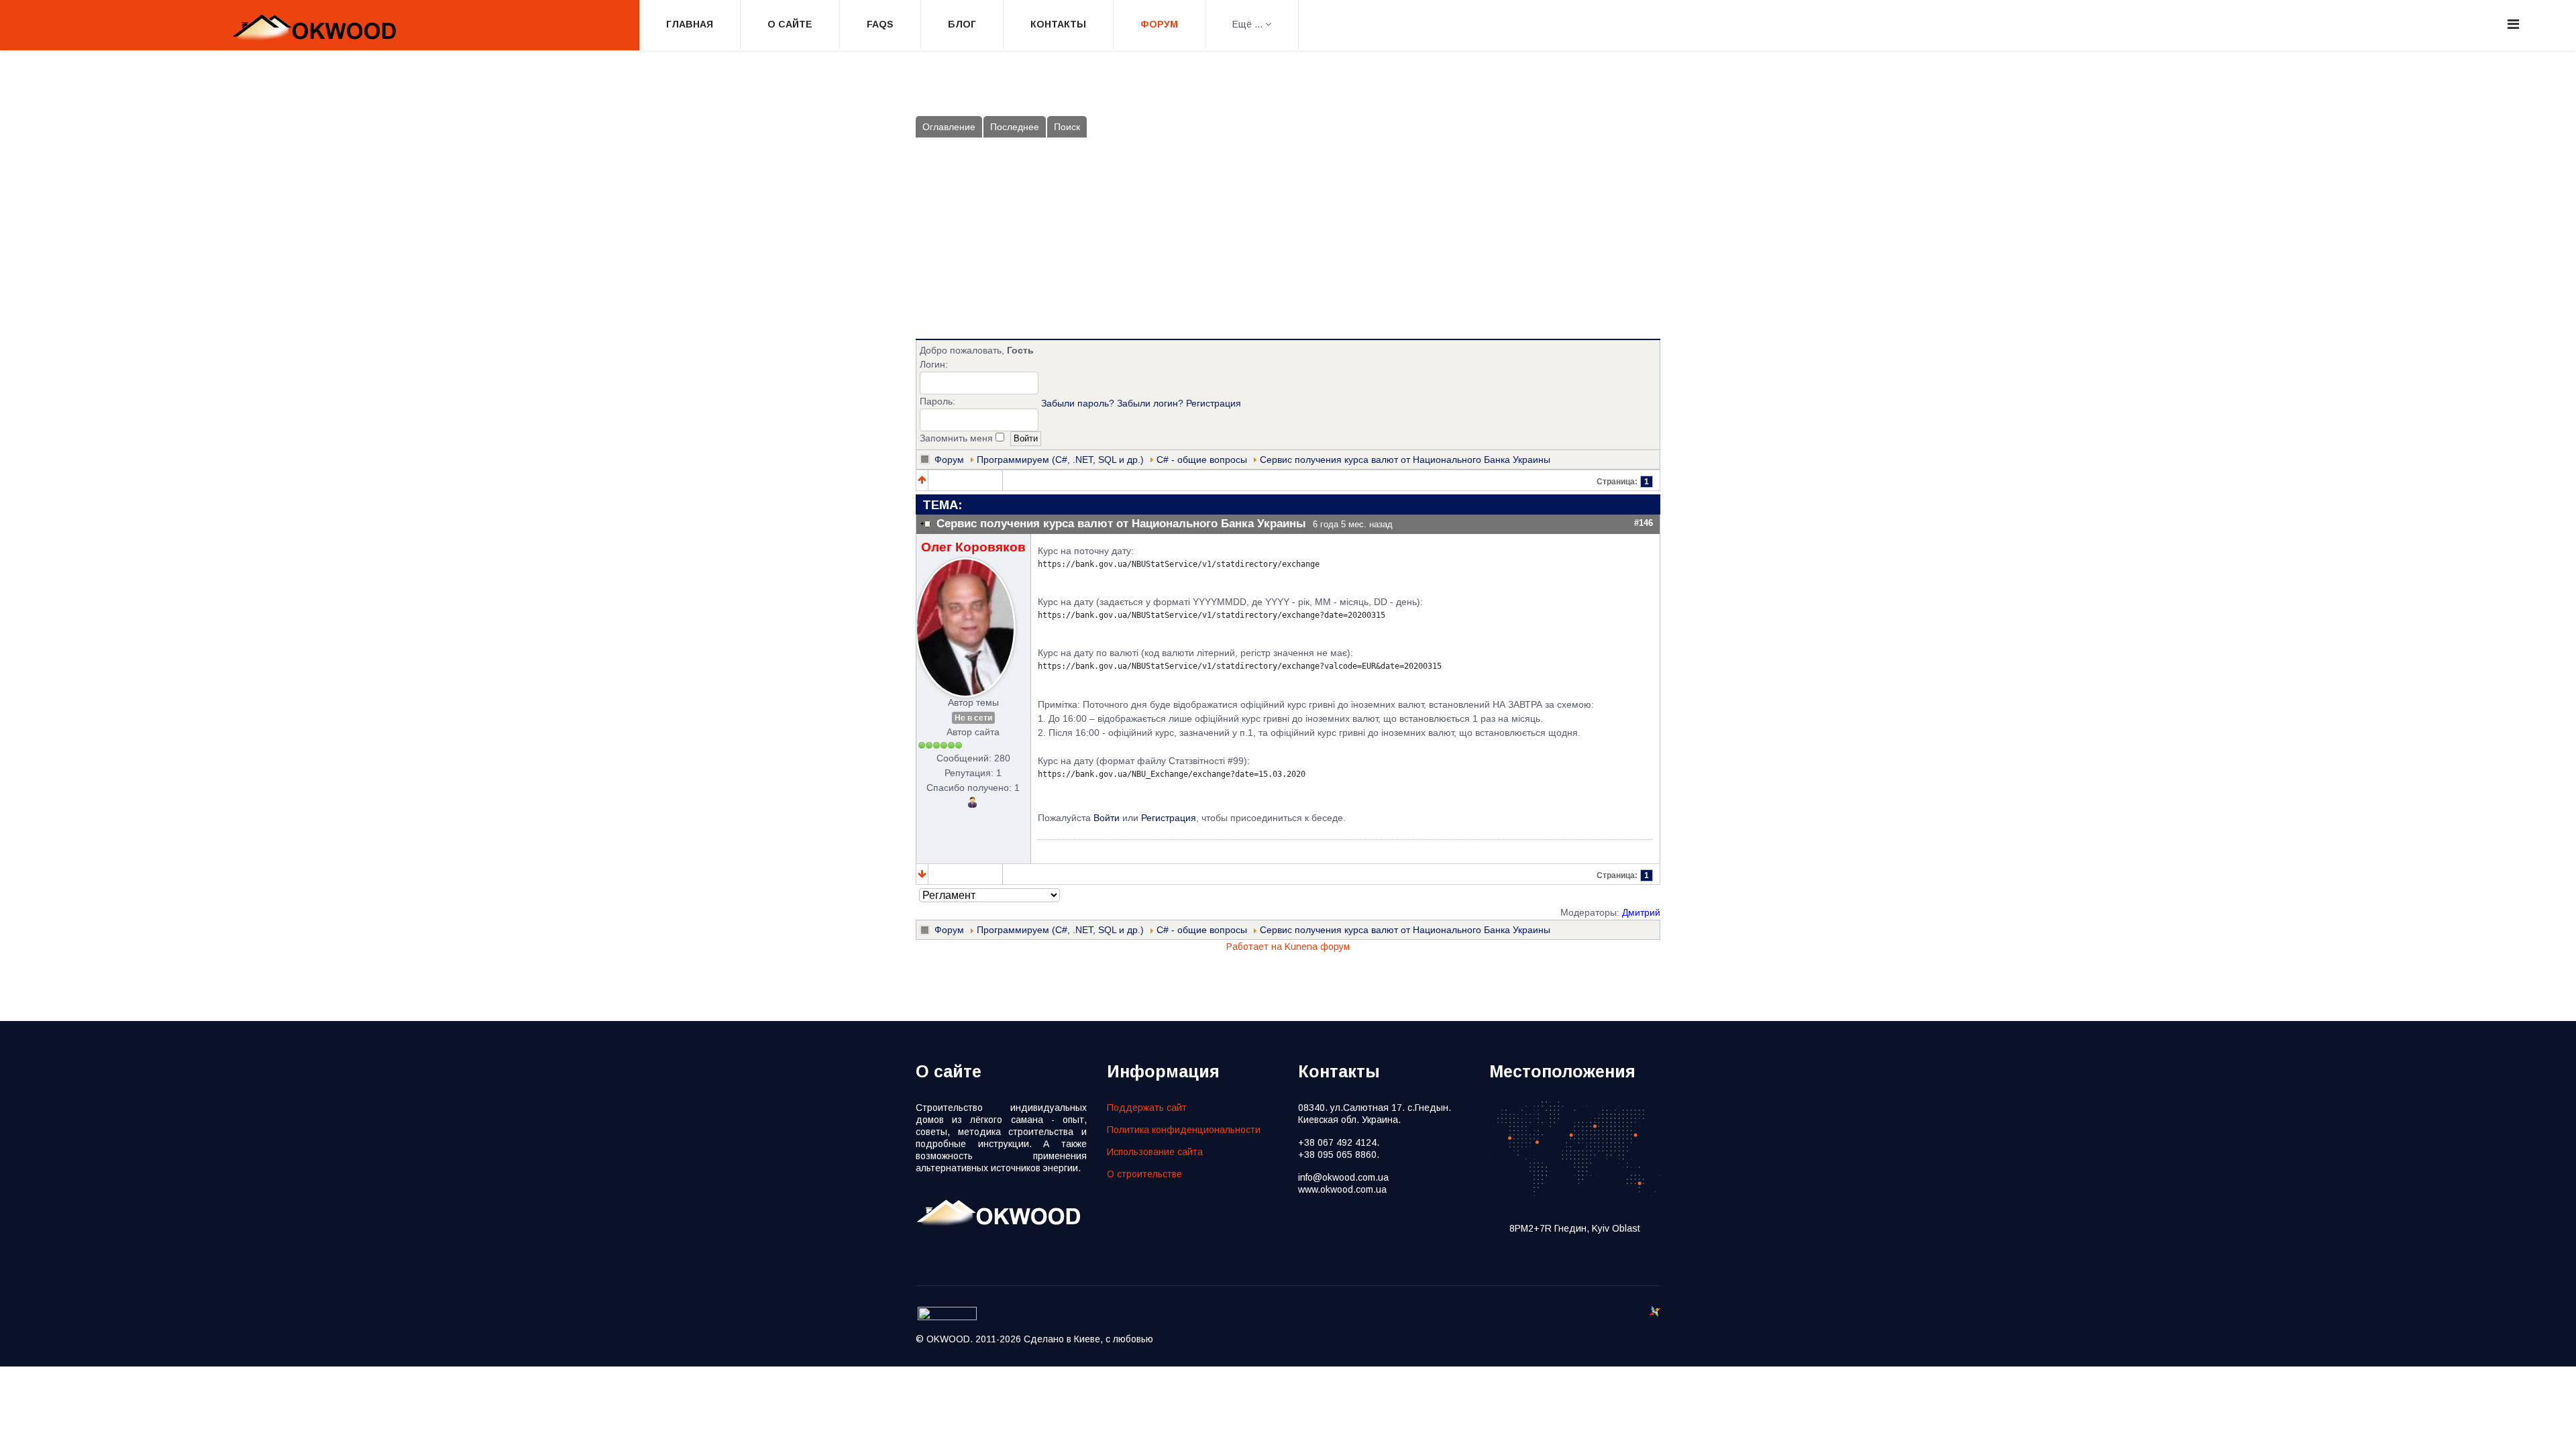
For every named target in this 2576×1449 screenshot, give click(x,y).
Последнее (1015, 127)
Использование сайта (1155, 1152)
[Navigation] (2513, 24)
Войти (1107, 818)
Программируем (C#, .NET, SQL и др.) (1060, 460)
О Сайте (790, 24)
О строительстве (1144, 1174)
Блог (962, 24)
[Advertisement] (1288, 238)
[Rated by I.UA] (947, 1317)
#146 (1644, 523)
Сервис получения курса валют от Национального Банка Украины (1405, 460)
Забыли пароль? (1078, 403)
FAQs (880, 24)
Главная (690, 24)
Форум (1159, 24)
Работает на (1254, 947)
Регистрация (1214, 403)
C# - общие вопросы (1202, 460)
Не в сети (973, 718)
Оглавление (949, 127)
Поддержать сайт (1147, 1108)
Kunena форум (1317, 947)
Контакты (1058, 24)
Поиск (1067, 127)
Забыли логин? (1150, 403)
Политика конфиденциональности (1184, 1130)
